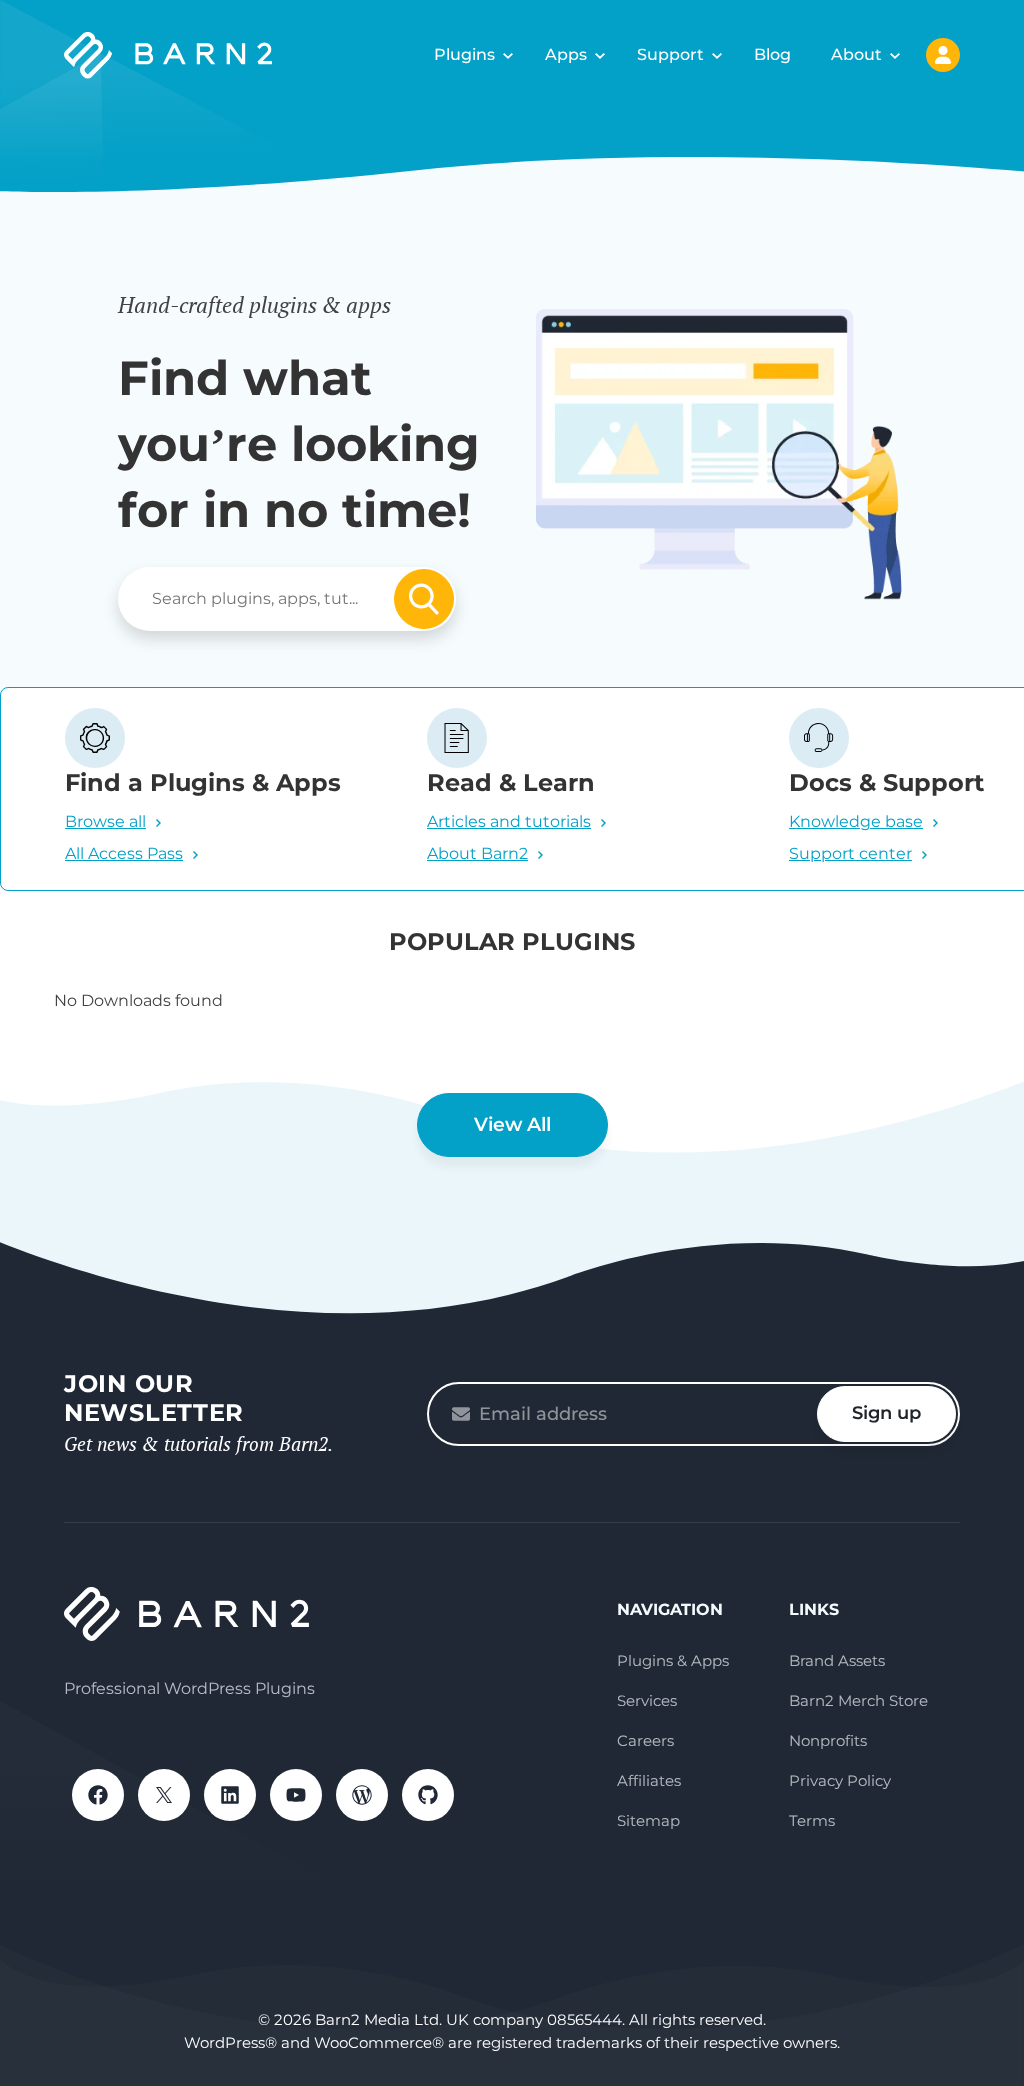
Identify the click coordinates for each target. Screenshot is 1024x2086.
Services (647, 1700)
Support (670, 54)
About (856, 54)
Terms (812, 1820)
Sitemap (648, 1820)
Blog (772, 54)
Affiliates (649, 1780)
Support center (850, 853)
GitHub (428, 1795)
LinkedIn (230, 1795)
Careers (645, 1740)
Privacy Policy (840, 1780)
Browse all (105, 821)
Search (424, 599)
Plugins (464, 54)
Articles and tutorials (509, 821)
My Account (943, 55)
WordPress (362, 1795)
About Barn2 (477, 853)
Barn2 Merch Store (858, 1700)
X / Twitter (164, 1795)
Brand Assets (837, 1660)
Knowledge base (856, 821)
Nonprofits (828, 1740)
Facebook (98, 1795)
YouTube (296, 1795)
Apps (566, 54)
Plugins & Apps (673, 1660)
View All (512, 1124)
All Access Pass (124, 853)
